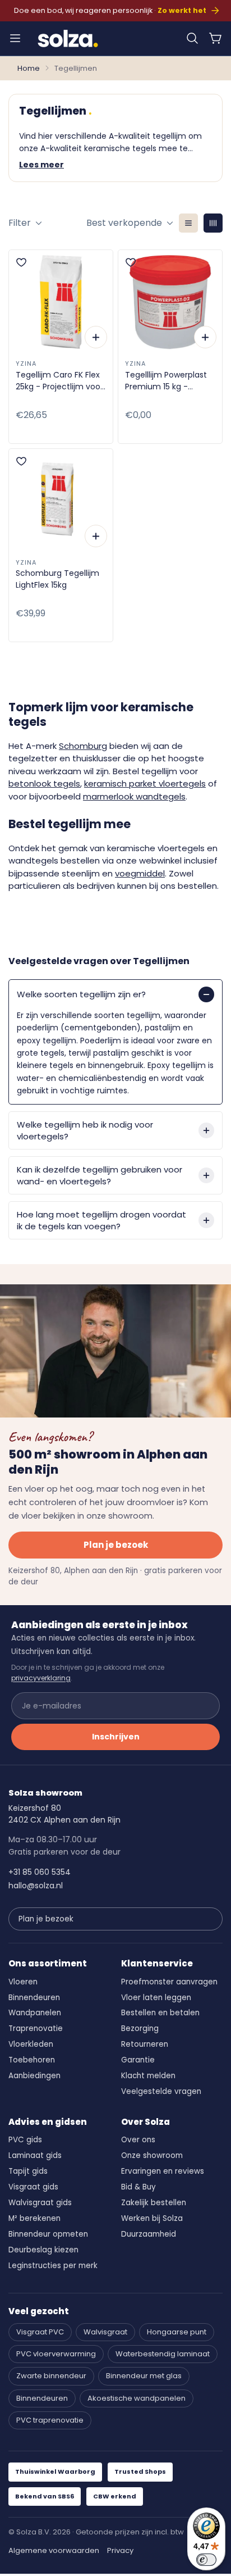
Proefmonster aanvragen (169, 1982)
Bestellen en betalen (160, 2013)
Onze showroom (152, 2155)
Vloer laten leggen (156, 1998)
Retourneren (145, 2044)
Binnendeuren (34, 1998)
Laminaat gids (35, 2155)
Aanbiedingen (34, 2076)
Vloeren (23, 1982)
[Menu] (15, 38)
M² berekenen (34, 2218)
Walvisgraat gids (40, 2203)
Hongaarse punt (177, 2332)
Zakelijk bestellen (154, 2203)
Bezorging (140, 2028)
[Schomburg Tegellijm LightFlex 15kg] (61, 501)
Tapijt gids (28, 2171)
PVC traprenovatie (50, 2420)
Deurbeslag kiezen (43, 2250)
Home (29, 68)
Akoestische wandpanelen (137, 2398)
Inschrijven (116, 1737)
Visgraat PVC (40, 2332)
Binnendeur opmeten (48, 2234)
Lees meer (41, 165)
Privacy (120, 2550)
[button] (192, 38)
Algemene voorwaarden (54, 2550)
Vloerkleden (31, 2044)
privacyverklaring (41, 1678)
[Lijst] (188, 223)
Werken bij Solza (152, 2218)
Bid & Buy (138, 2187)
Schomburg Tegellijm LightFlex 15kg (57, 579)
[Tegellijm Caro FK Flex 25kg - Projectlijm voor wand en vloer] (61, 302)
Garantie (138, 2060)
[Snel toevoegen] (96, 337)
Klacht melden (148, 2076)
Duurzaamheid (149, 2234)
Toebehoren (32, 2060)
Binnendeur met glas (144, 2376)
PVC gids (25, 2140)
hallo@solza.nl (36, 1886)
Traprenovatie (36, 2028)
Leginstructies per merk (53, 2266)
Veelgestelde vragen (161, 2091)
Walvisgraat (105, 2332)
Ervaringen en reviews (163, 2171)
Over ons (138, 2140)
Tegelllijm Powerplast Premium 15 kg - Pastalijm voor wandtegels (166, 381)
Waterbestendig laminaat (163, 2354)
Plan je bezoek (116, 1545)
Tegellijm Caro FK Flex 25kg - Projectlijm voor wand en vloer (59, 381)
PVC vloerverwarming (56, 2354)
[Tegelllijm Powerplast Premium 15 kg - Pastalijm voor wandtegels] (170, 302)
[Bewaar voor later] (21, 262)
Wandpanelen (35, 2013)
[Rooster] (213, 223)
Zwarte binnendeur (51, 2376)
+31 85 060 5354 (40, 1872)
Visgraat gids (33, 2187)
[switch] (206, 2560)
